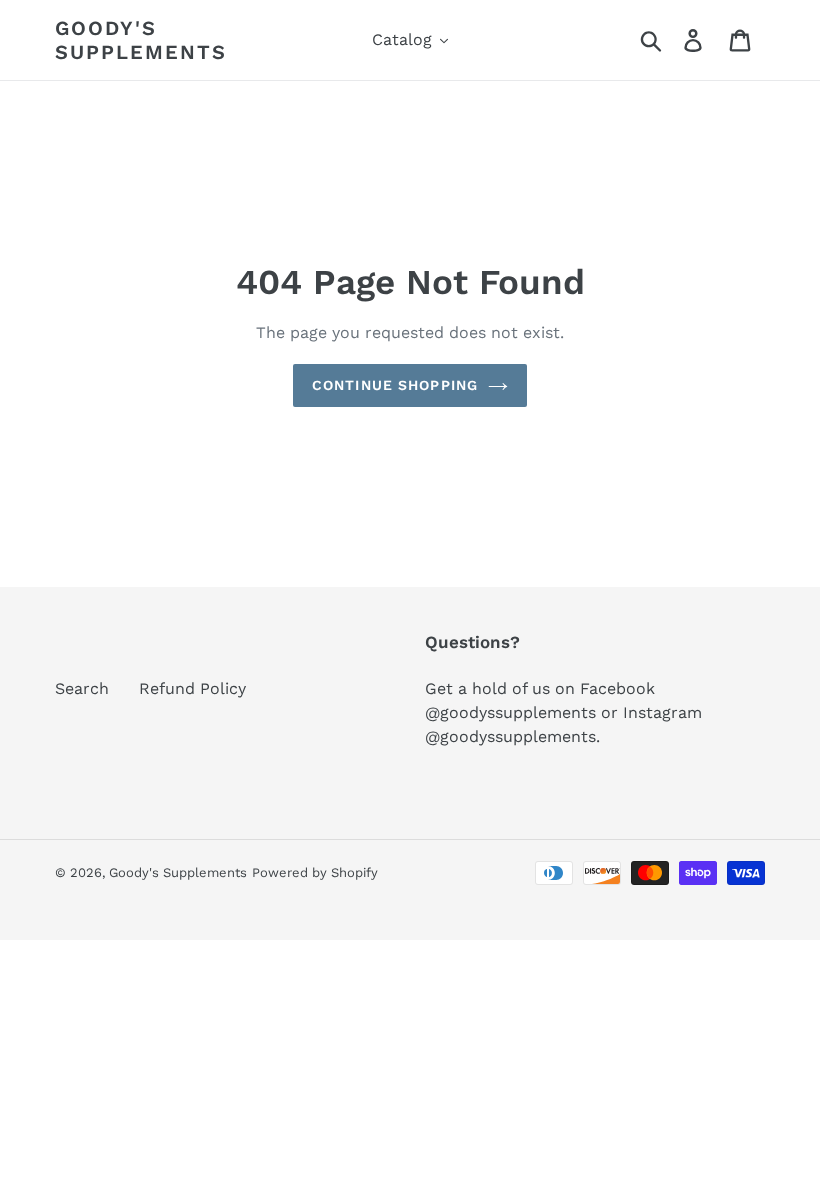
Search (82, 688)
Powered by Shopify (315, 872)
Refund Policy (192, 688)
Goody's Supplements (141, 40)
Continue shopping (395, 385)
